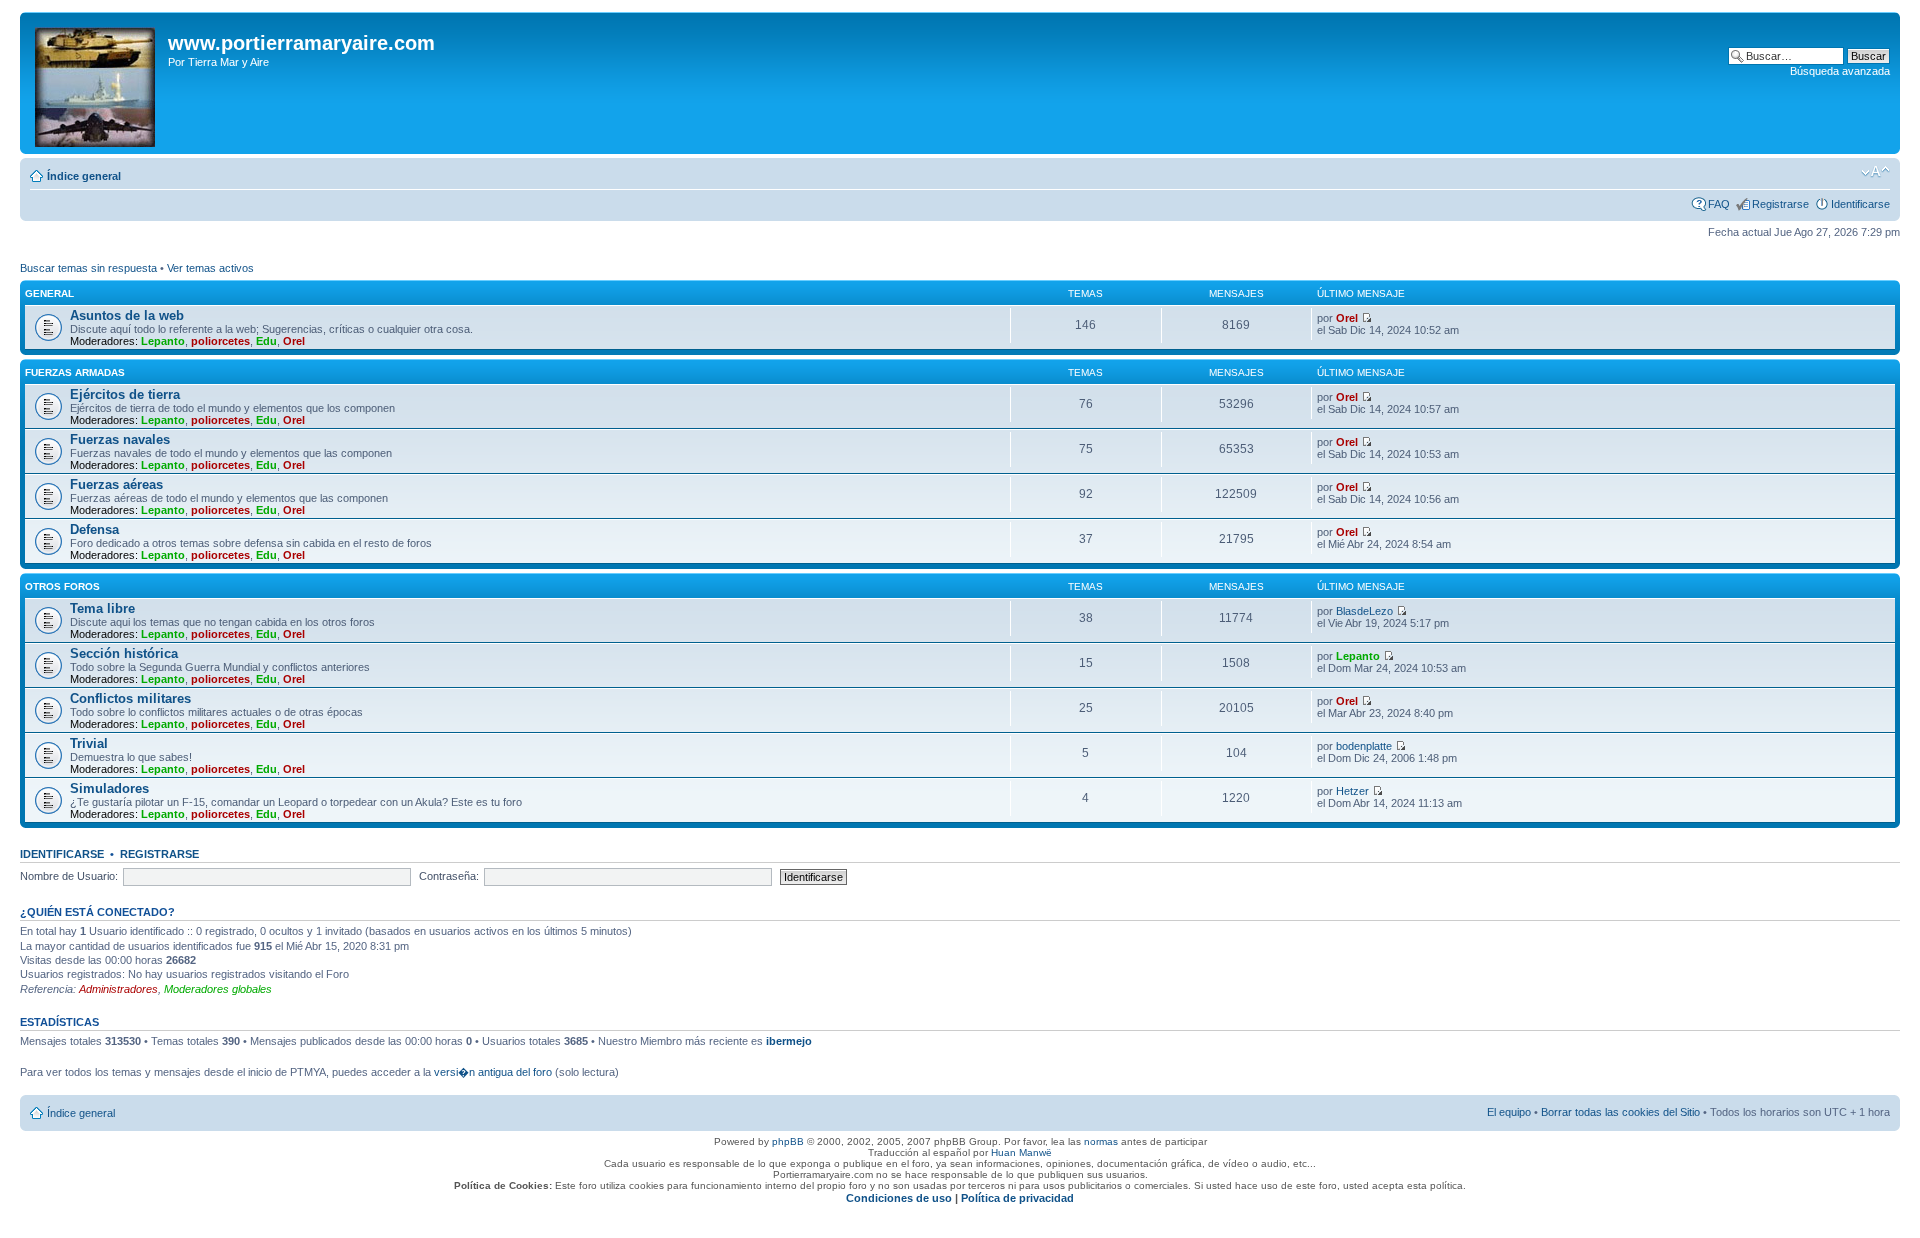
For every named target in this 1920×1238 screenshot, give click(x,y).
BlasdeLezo (1364, 611)
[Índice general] (96, 83)
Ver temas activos (210, 268)
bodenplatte (1364, 746)
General (49, 293)
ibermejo (789, 1041)
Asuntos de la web (127, 315)
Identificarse (1860, 204)
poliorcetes (220, 341)
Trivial (89, 743)
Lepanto (163, 341)
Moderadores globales (218, 989)
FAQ (1719, 204)
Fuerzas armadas (75, 372)
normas (1101, 1141)
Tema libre (102, 608)
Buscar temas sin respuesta (88, 268)
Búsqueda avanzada (1840, 71)
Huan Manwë (1021, 1152)
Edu (266, 341)
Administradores (118, 989)
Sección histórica (124, 653)
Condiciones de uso (899, 1198)
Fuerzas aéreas (116, 484)
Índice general (84, 176)
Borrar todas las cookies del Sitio (1620, 1112)
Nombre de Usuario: (69, 876)
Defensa (94, 529)
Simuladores (109, 788)
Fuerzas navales (120, 439)
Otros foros (62, 586)
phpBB (788, 1141)
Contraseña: (449, 876)
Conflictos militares (130, 698)
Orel (294, 341)
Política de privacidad (1017, 1198)
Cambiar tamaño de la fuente (1875, 172)
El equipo (1509, 1112)
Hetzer (1352, 791)
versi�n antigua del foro (493, 1072)
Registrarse (1780, 204)
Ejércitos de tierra (125, 394)
